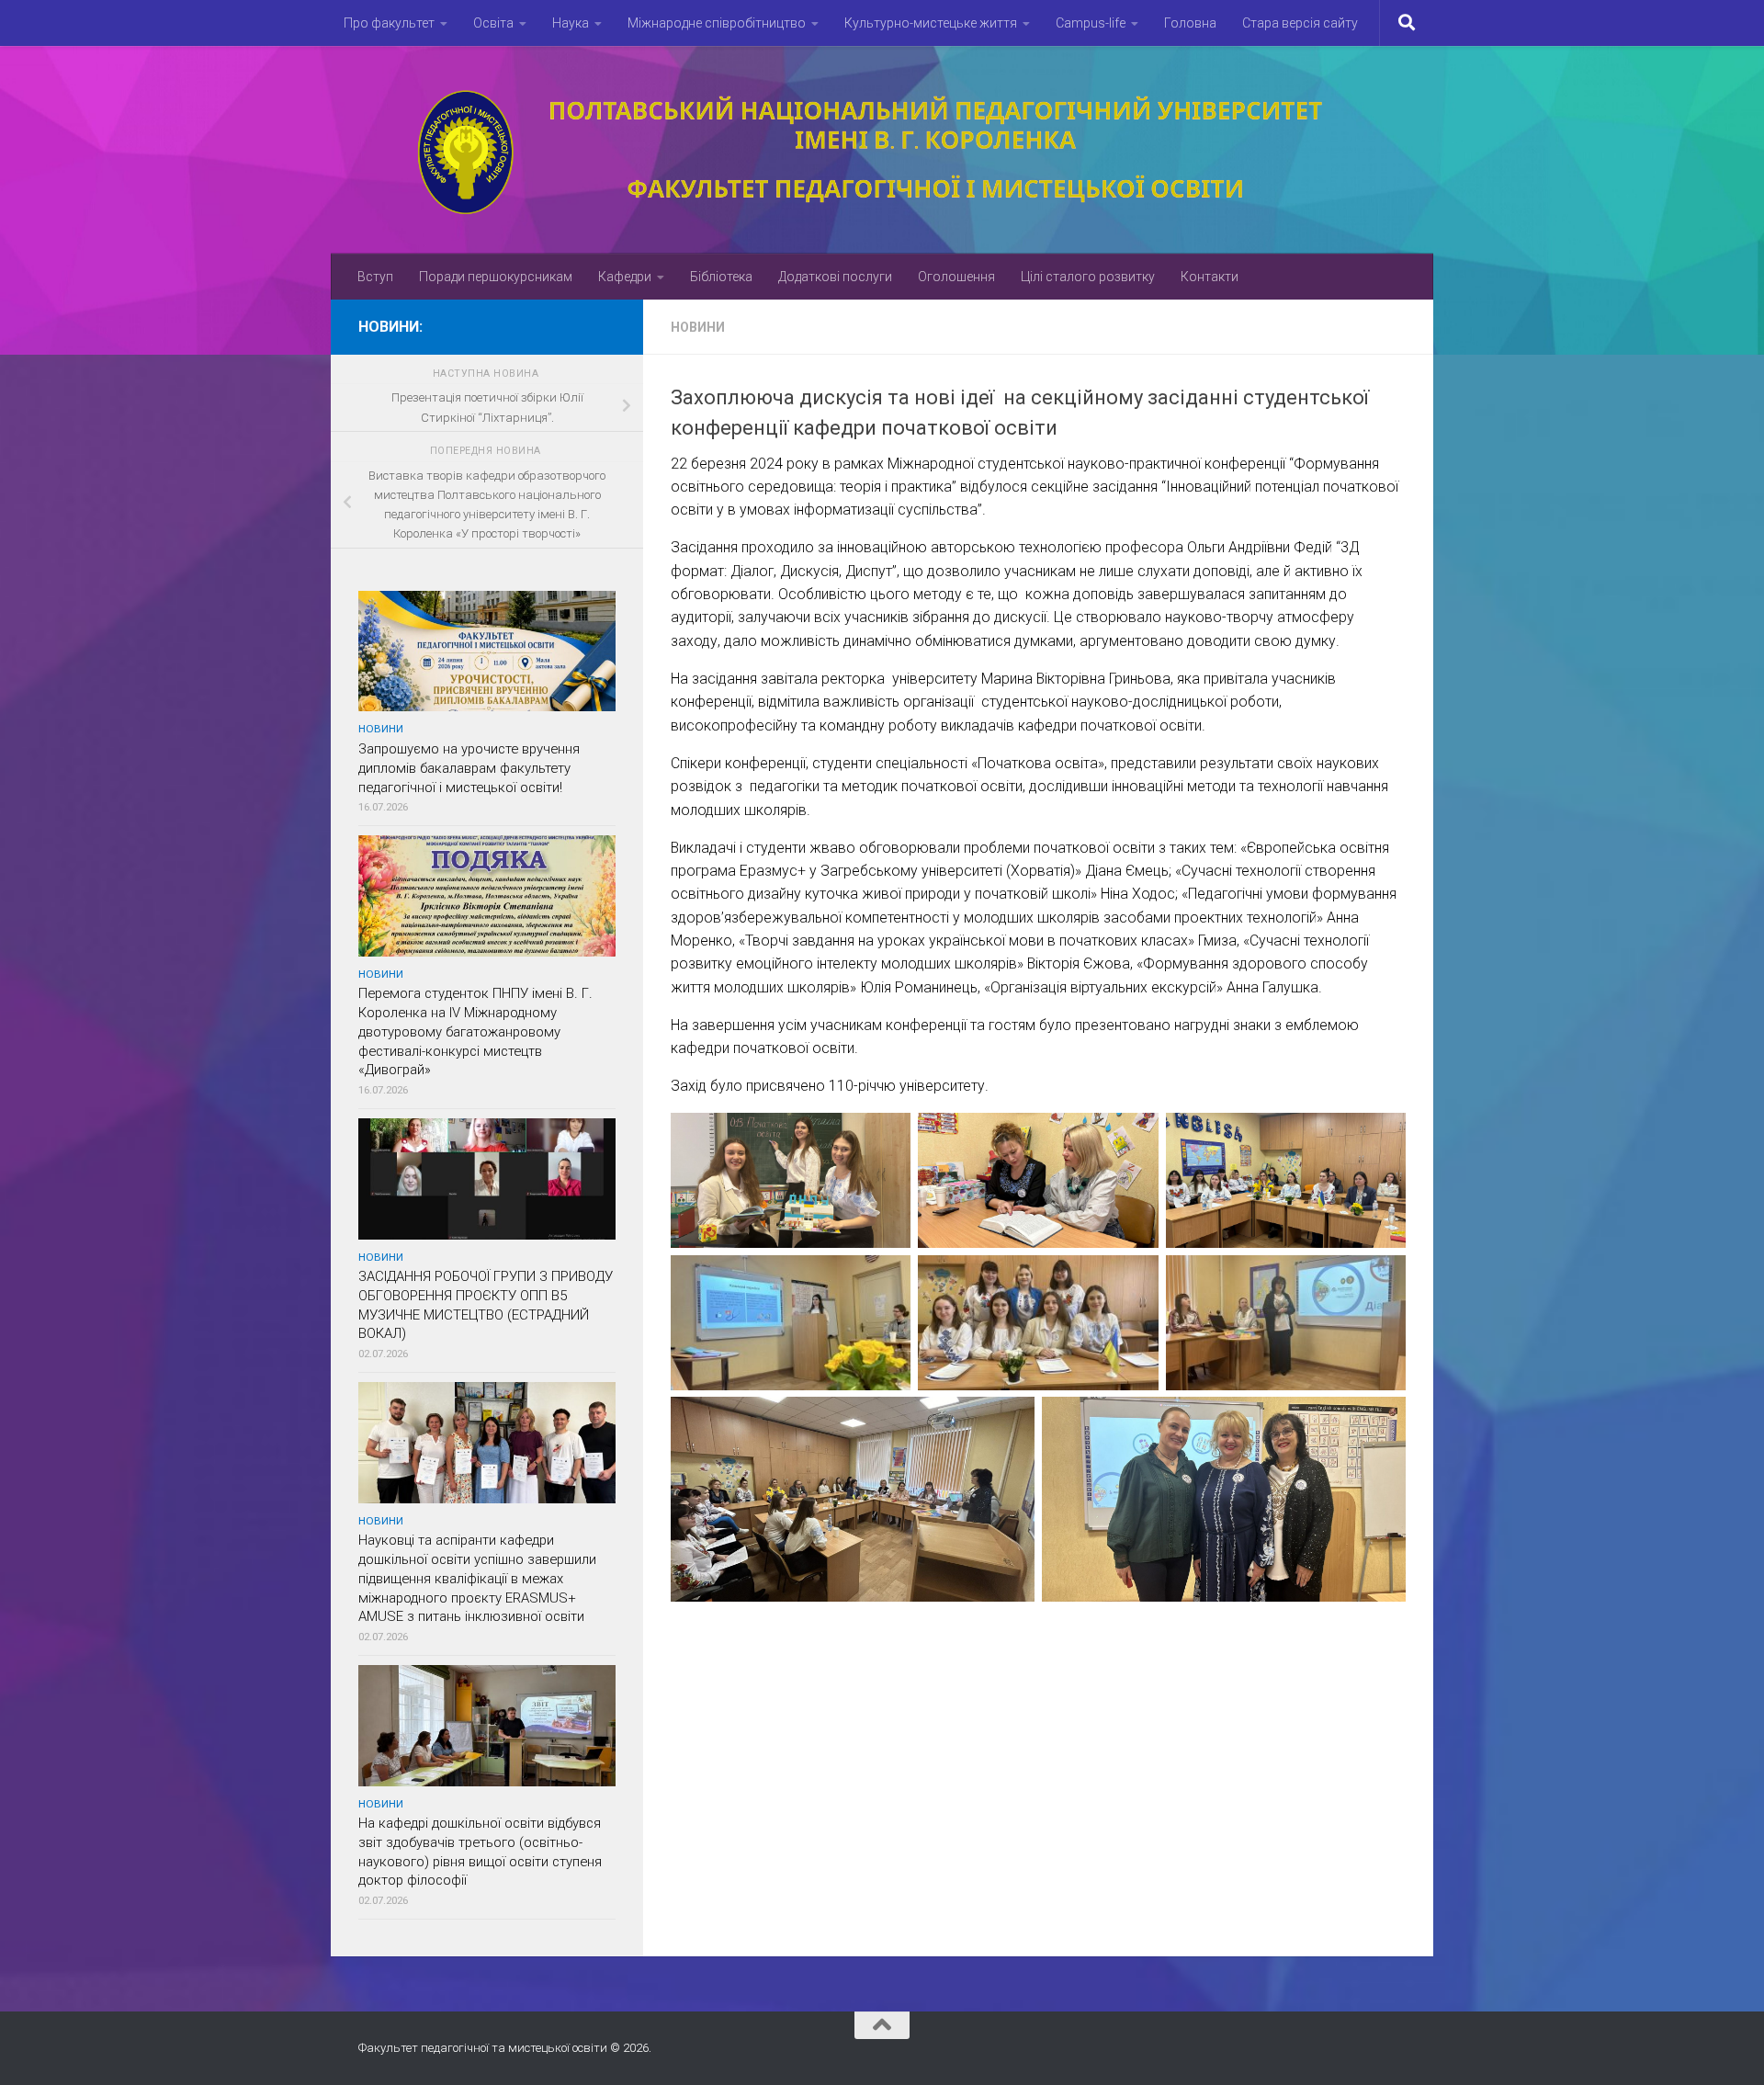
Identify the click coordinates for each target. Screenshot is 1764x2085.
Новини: (390, 327)
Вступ (375, 277)
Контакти (1210, 277)
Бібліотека (721, 277)
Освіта (493, 23)
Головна (1190, 23)
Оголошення (956, 277)
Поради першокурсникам (496, 277)
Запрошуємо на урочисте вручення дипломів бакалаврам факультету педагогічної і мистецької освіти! (469, 768)
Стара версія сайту (1300, 23)
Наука (571, 23)
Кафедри (625, 277)
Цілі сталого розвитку (1088, 277)
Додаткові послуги (835, 277)
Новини (698, 327)
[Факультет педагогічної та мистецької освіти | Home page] (882, 150)
